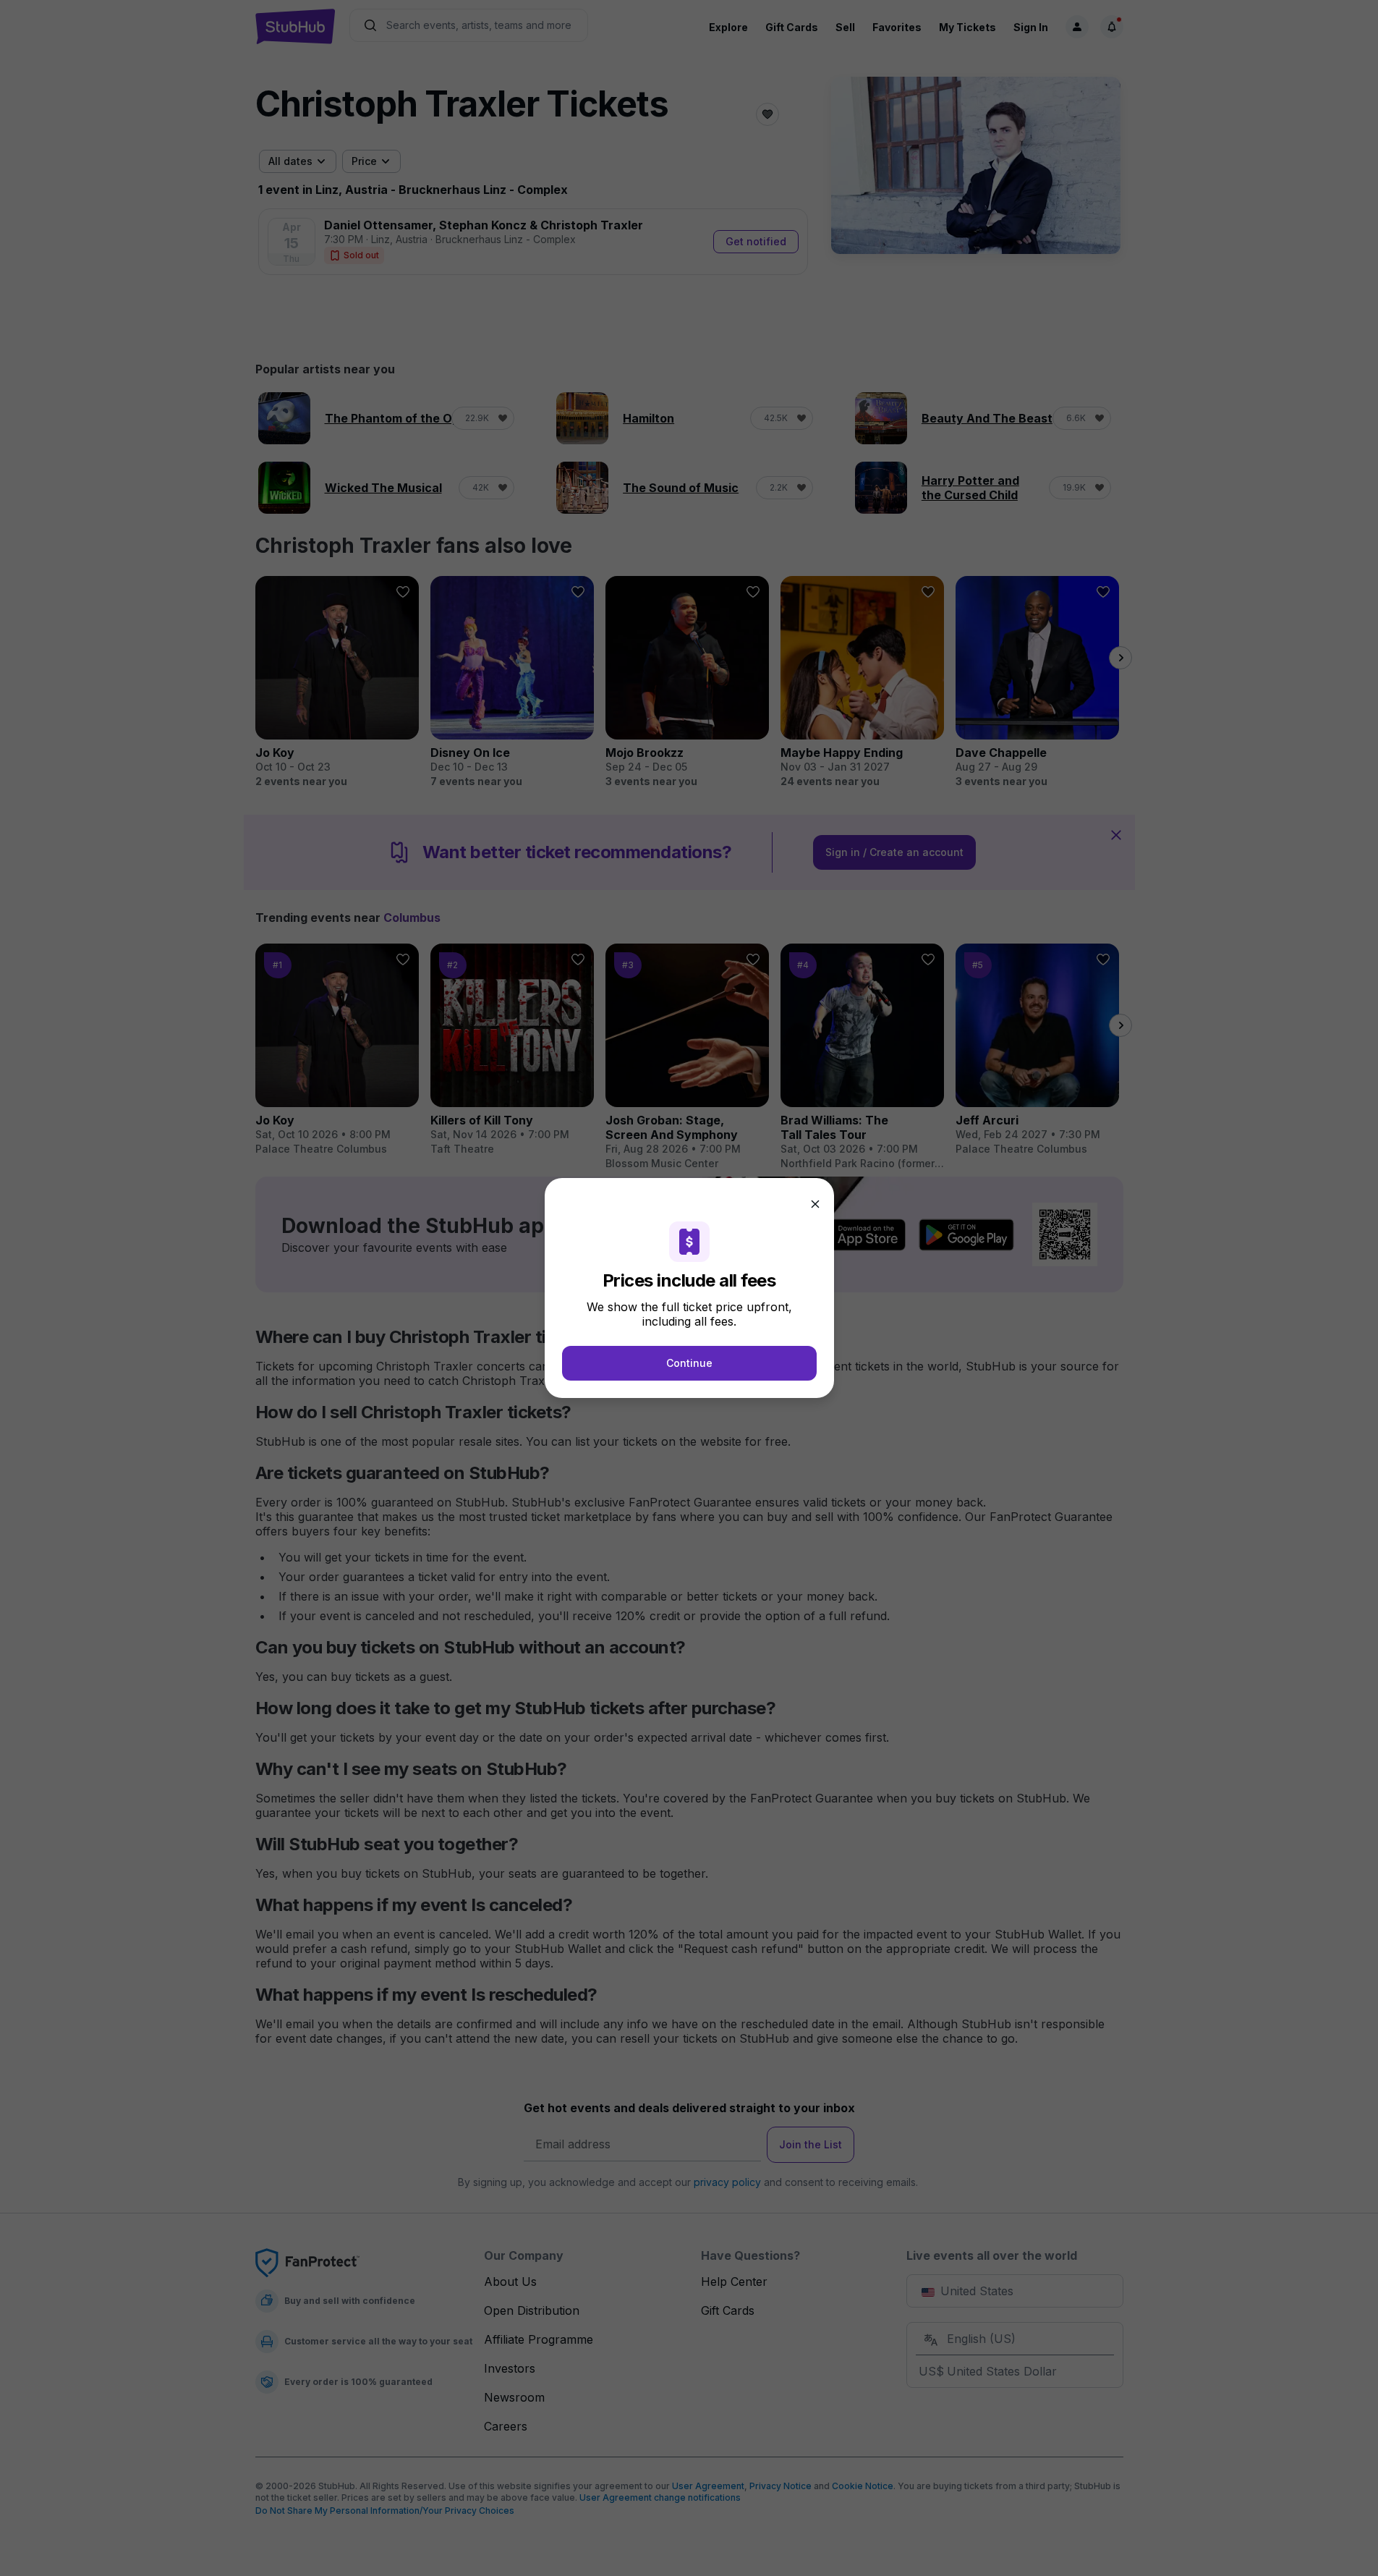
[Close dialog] (815, 1204)
